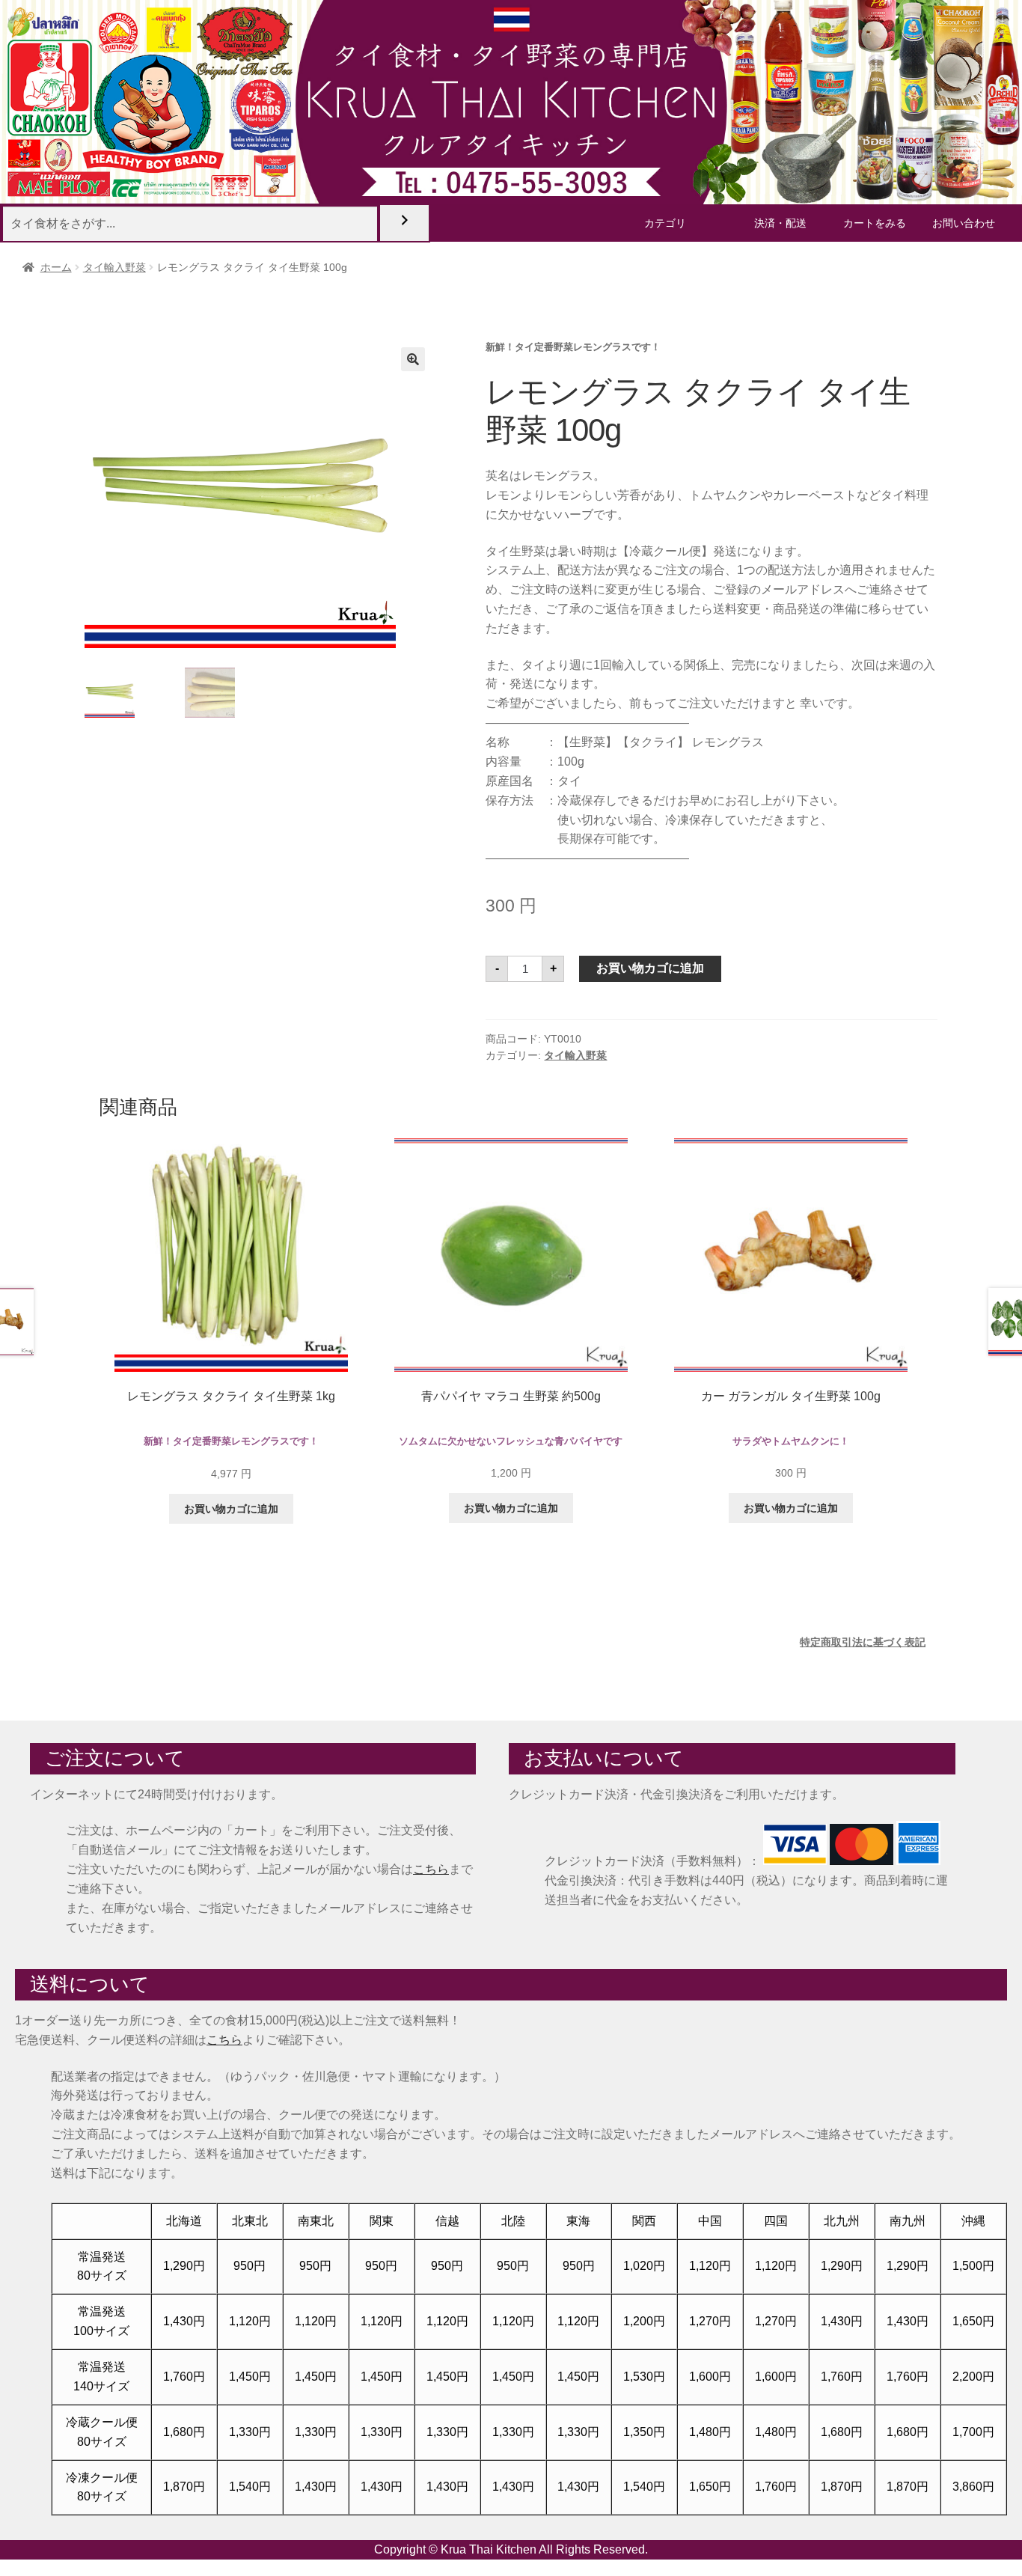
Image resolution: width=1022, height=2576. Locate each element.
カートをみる (875, 223)
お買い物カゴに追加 (650, 968)
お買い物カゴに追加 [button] (231, 1509)
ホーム (56, 267)
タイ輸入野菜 (114, 267)
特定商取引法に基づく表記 (863, 1642)
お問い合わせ (964, 223)
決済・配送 (780, 223)
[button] (413, 359)
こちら (431, 1869)
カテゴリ (665, 223)
